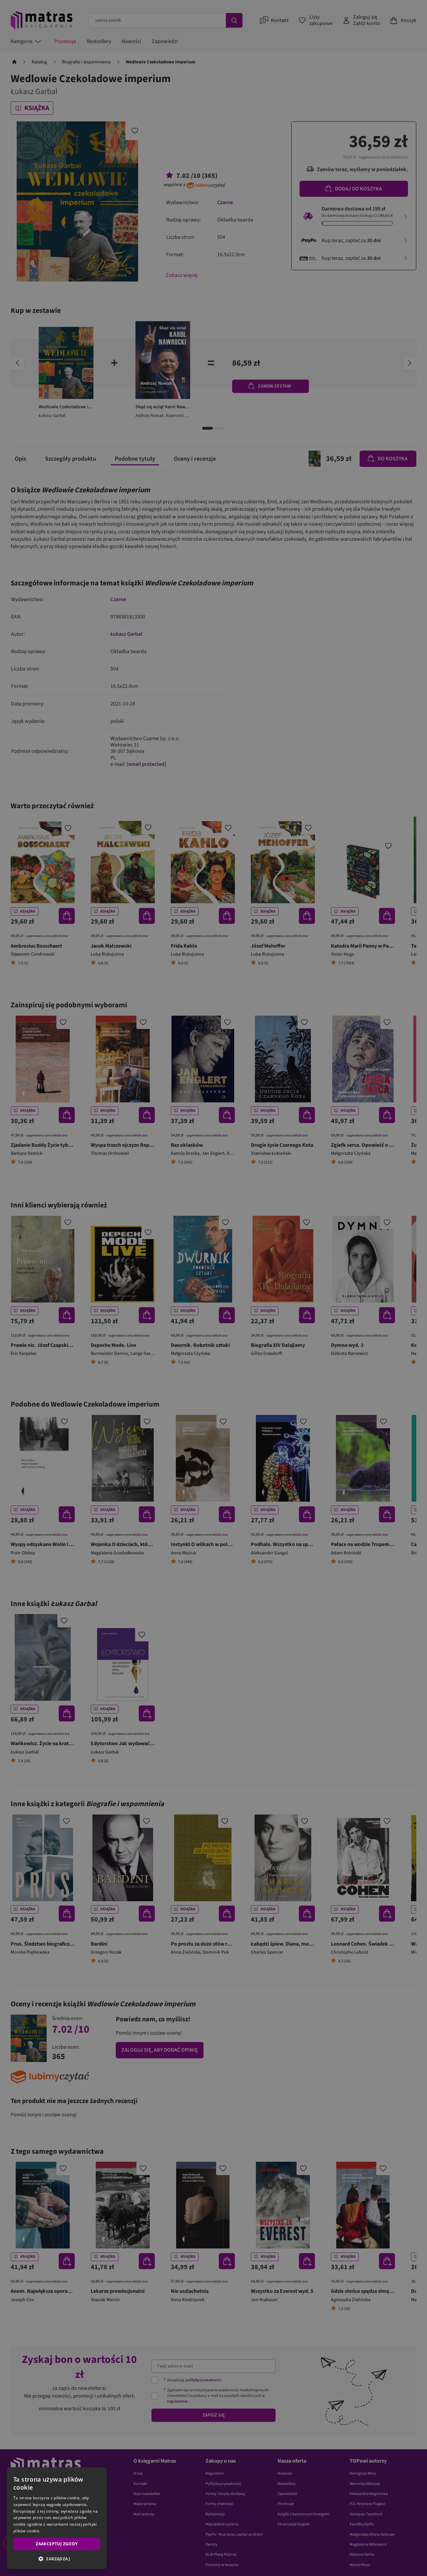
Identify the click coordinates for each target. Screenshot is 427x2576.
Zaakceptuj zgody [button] (57, 2544)
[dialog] (57, 2518)
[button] (57, 2559)
